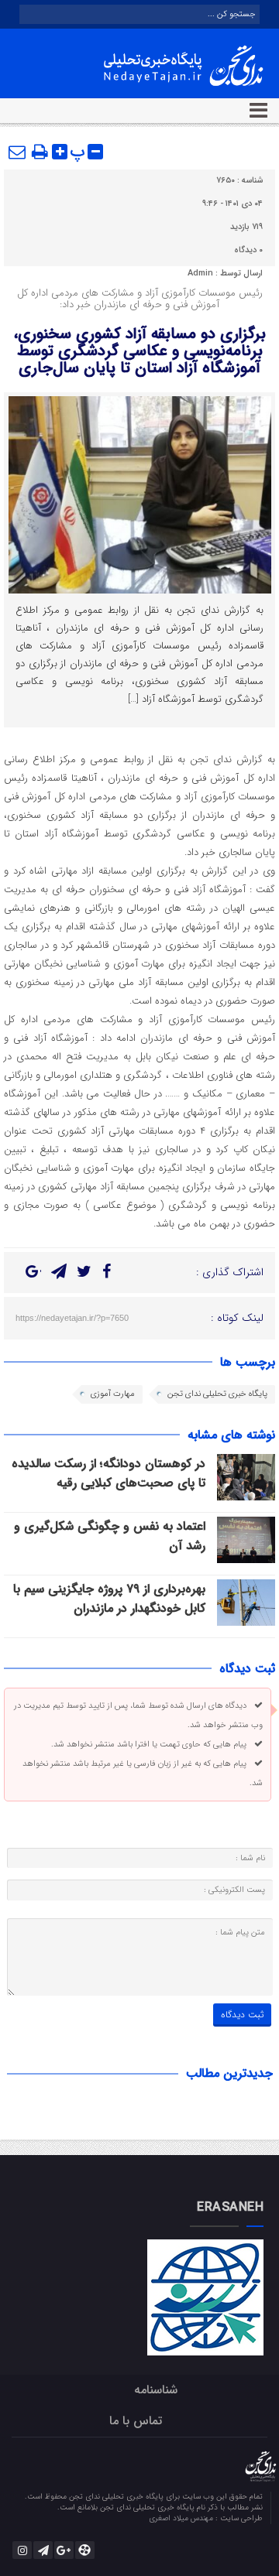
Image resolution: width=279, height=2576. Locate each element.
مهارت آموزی (113, 1394)
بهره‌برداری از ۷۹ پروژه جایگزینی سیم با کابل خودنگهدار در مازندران (109, 1599)
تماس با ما (136, 2421)
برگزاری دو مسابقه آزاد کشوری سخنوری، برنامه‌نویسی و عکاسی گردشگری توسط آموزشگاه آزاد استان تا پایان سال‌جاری (140, 351)
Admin (200, 274)
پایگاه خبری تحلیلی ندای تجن (217, 1394)
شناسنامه (156, 2390)
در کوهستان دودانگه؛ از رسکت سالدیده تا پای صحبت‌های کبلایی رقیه (108, 1473)
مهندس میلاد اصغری (182, 2518)
